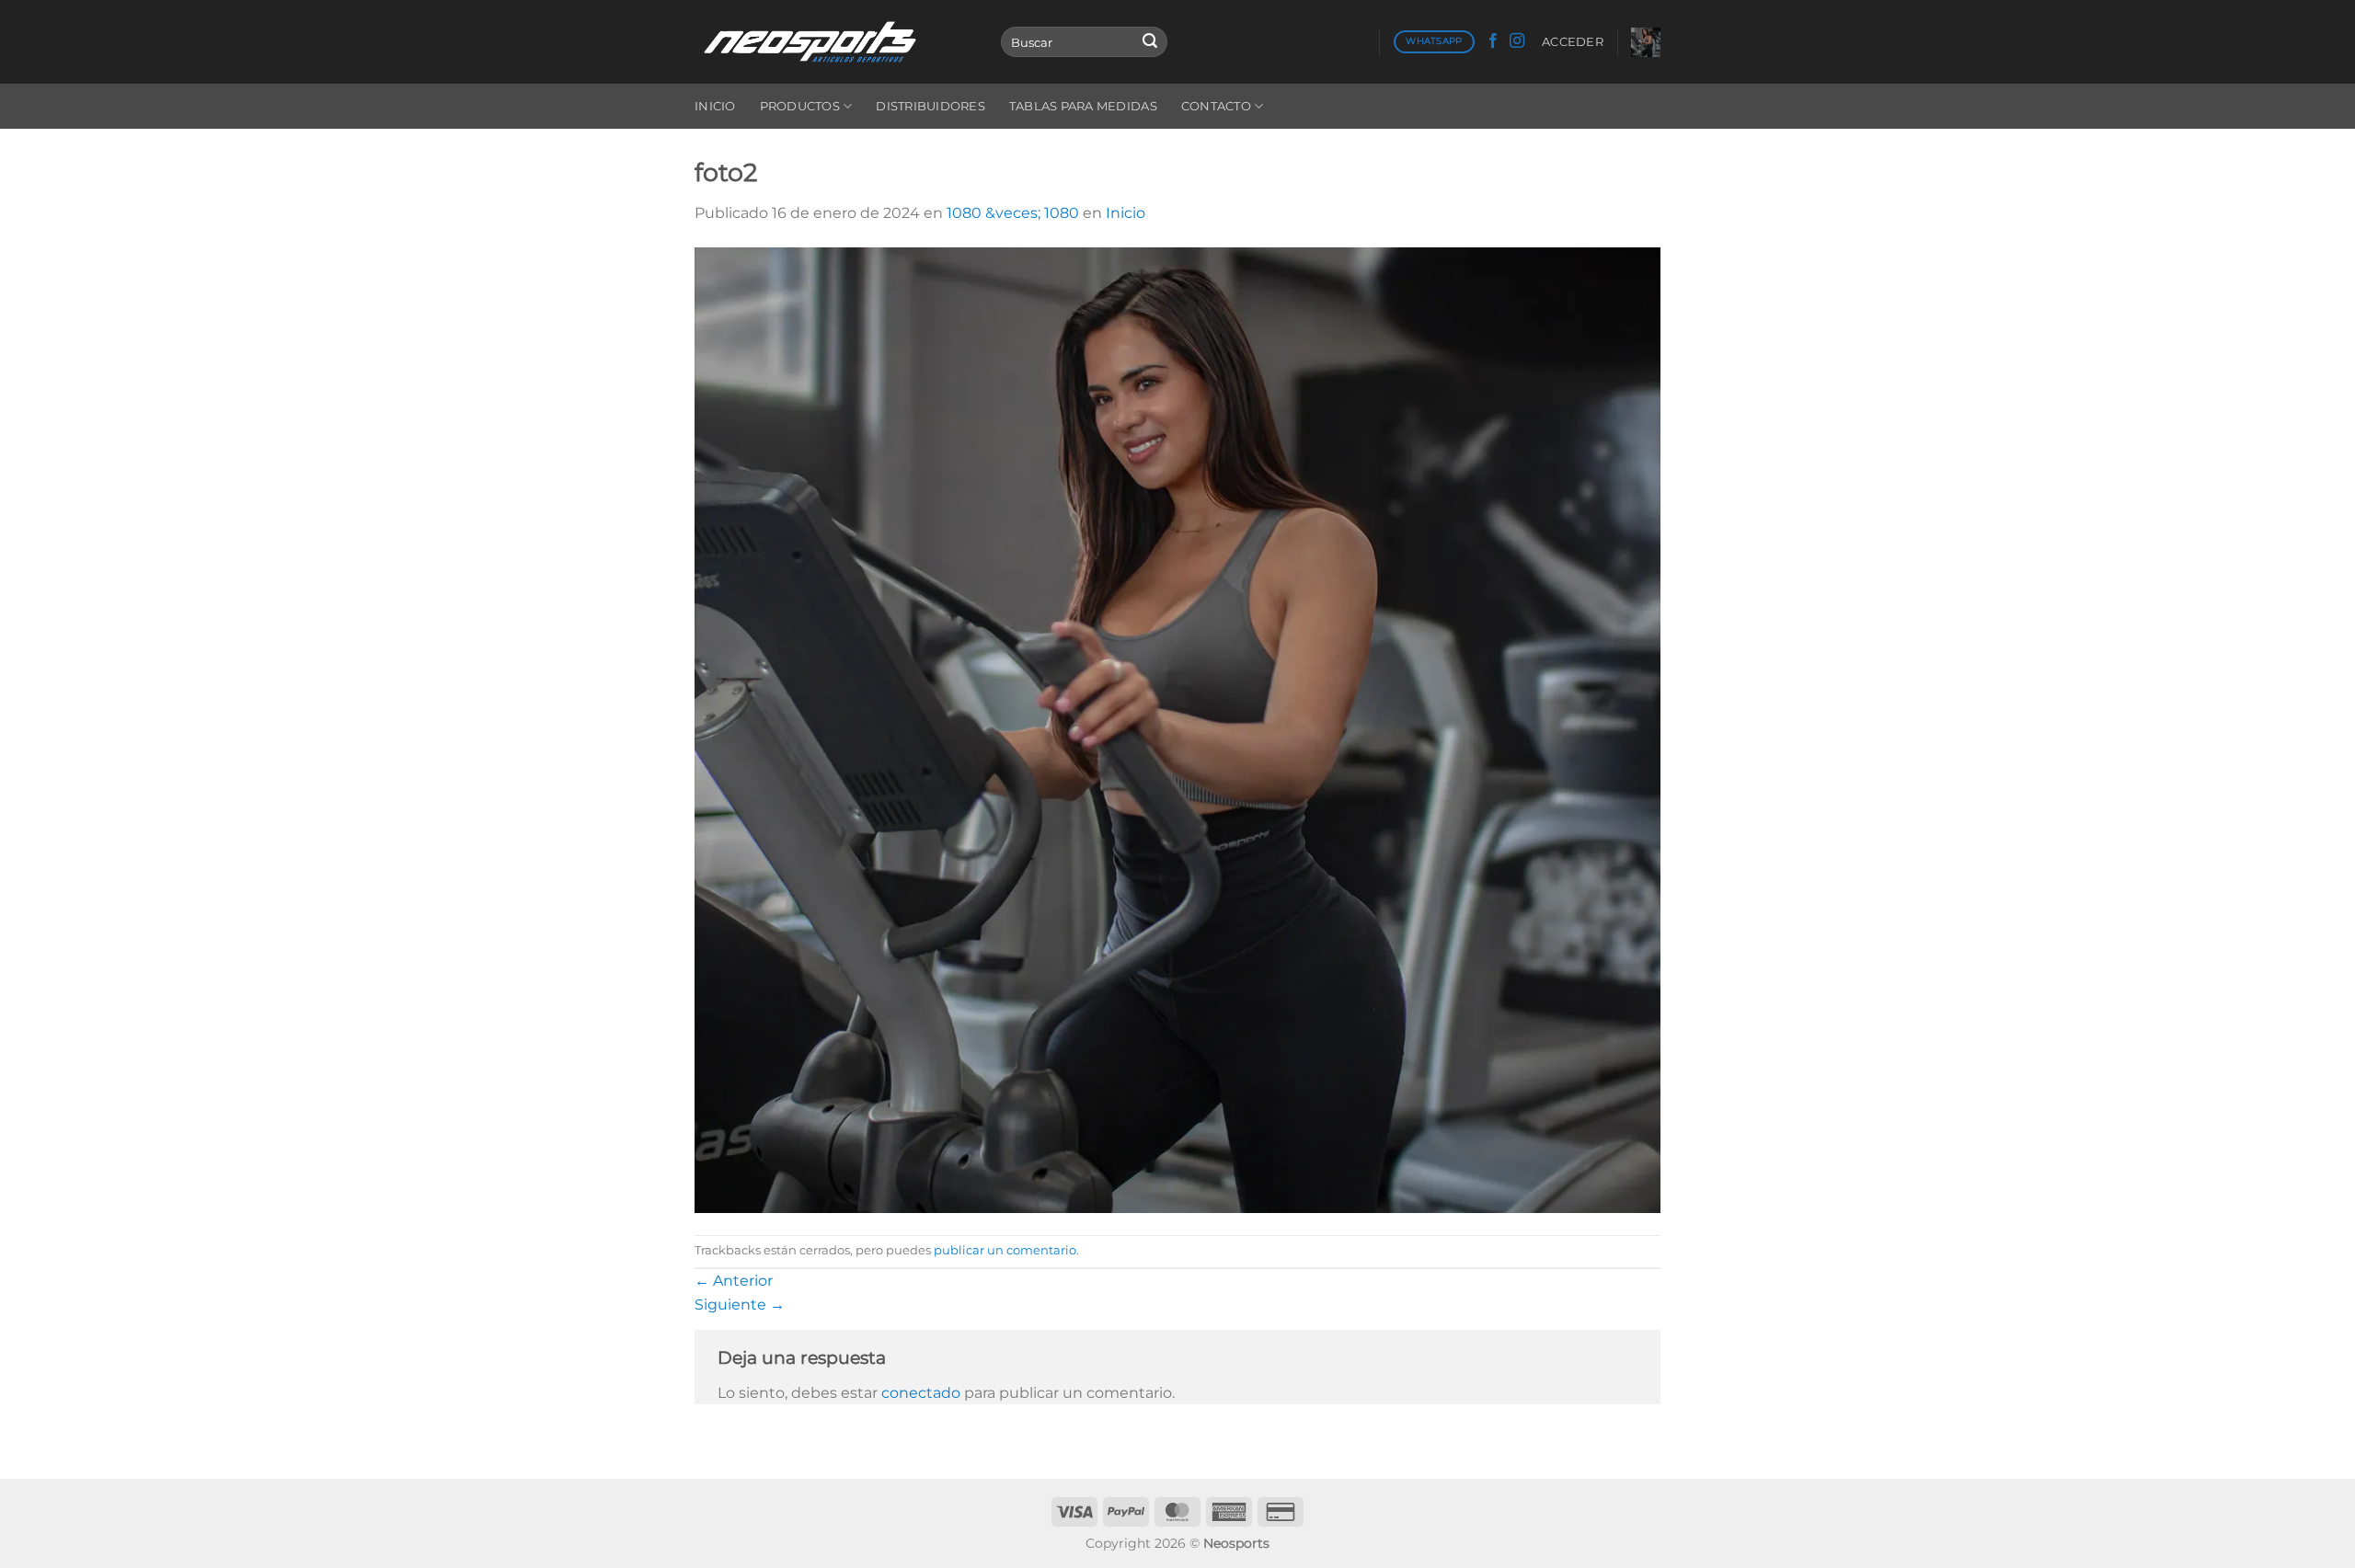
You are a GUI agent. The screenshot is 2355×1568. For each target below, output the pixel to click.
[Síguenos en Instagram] (1517, 41)
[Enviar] (1150, 42)
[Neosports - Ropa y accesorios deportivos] (834, 42)
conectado (921, 1393)
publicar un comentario (1005, 1250)
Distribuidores (931, 106)
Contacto (1216, 106)
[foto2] (1177, 729)
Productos (800, 106)
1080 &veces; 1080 (1013, 213)
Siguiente (740, 1305)
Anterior (734, 1281)
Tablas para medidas (1083, 106)
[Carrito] (1646, 42)
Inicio (715, 106)
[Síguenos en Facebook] (1493, 41)
